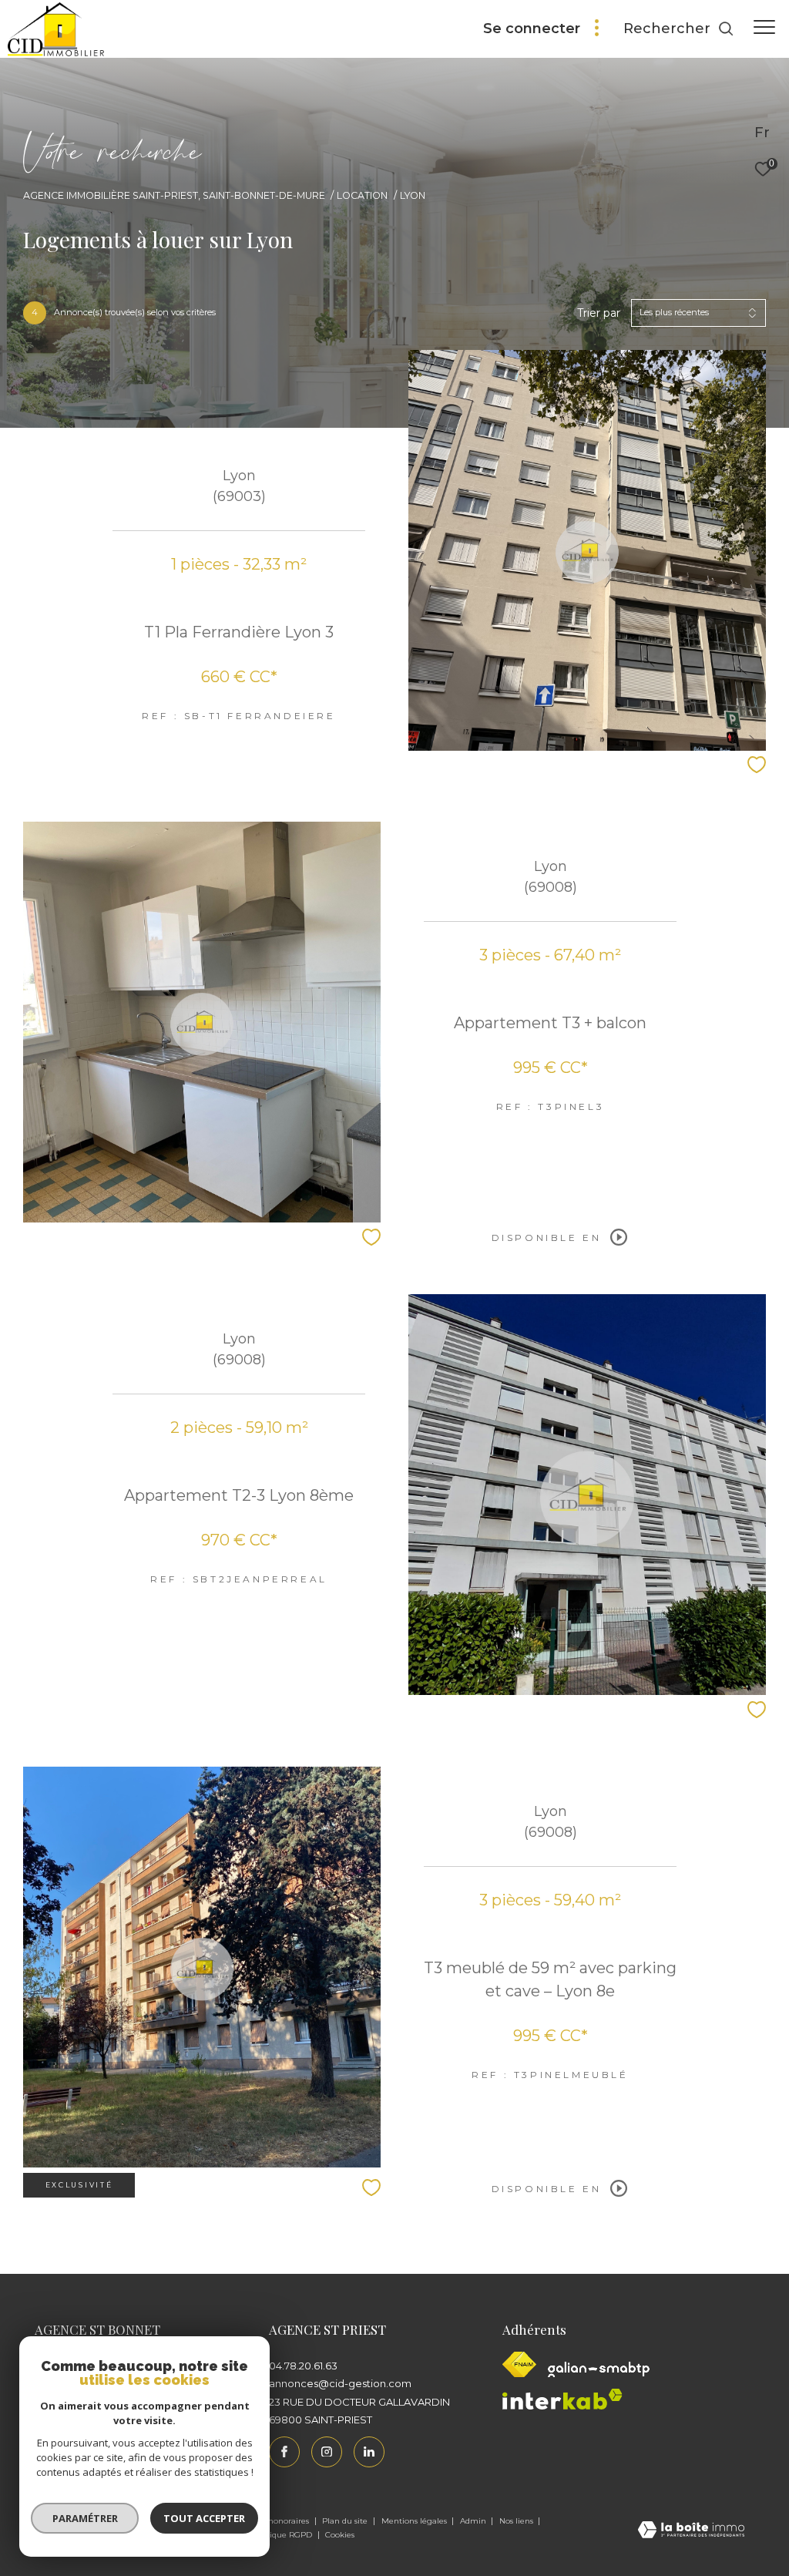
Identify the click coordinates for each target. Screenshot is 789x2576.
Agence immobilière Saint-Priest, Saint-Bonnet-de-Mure (174, 195)
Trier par (599, 313)
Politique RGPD (282, 2535)
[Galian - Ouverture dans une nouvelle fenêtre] (599, 2369)
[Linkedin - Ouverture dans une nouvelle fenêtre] (369, 2452)
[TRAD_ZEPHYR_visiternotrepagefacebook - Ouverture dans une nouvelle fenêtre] (284, 2452)
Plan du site (346, 2521)
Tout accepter (204, 2518)
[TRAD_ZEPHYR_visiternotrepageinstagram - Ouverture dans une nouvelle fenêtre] (327, 2452)
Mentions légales (415, 2521)
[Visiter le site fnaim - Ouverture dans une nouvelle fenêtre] (519, 2364)
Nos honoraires (282, 2521)
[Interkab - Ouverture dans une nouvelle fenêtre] (562, 2399)
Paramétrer (85, 2518)
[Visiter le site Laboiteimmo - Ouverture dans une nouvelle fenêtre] (691, 2531)
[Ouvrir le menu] (764, 27)
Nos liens (517, 2521)
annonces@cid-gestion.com (340, 2383)
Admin (474, 2521)
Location (362, 195)
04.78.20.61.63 (303, 2366)
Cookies (340, 2535)
